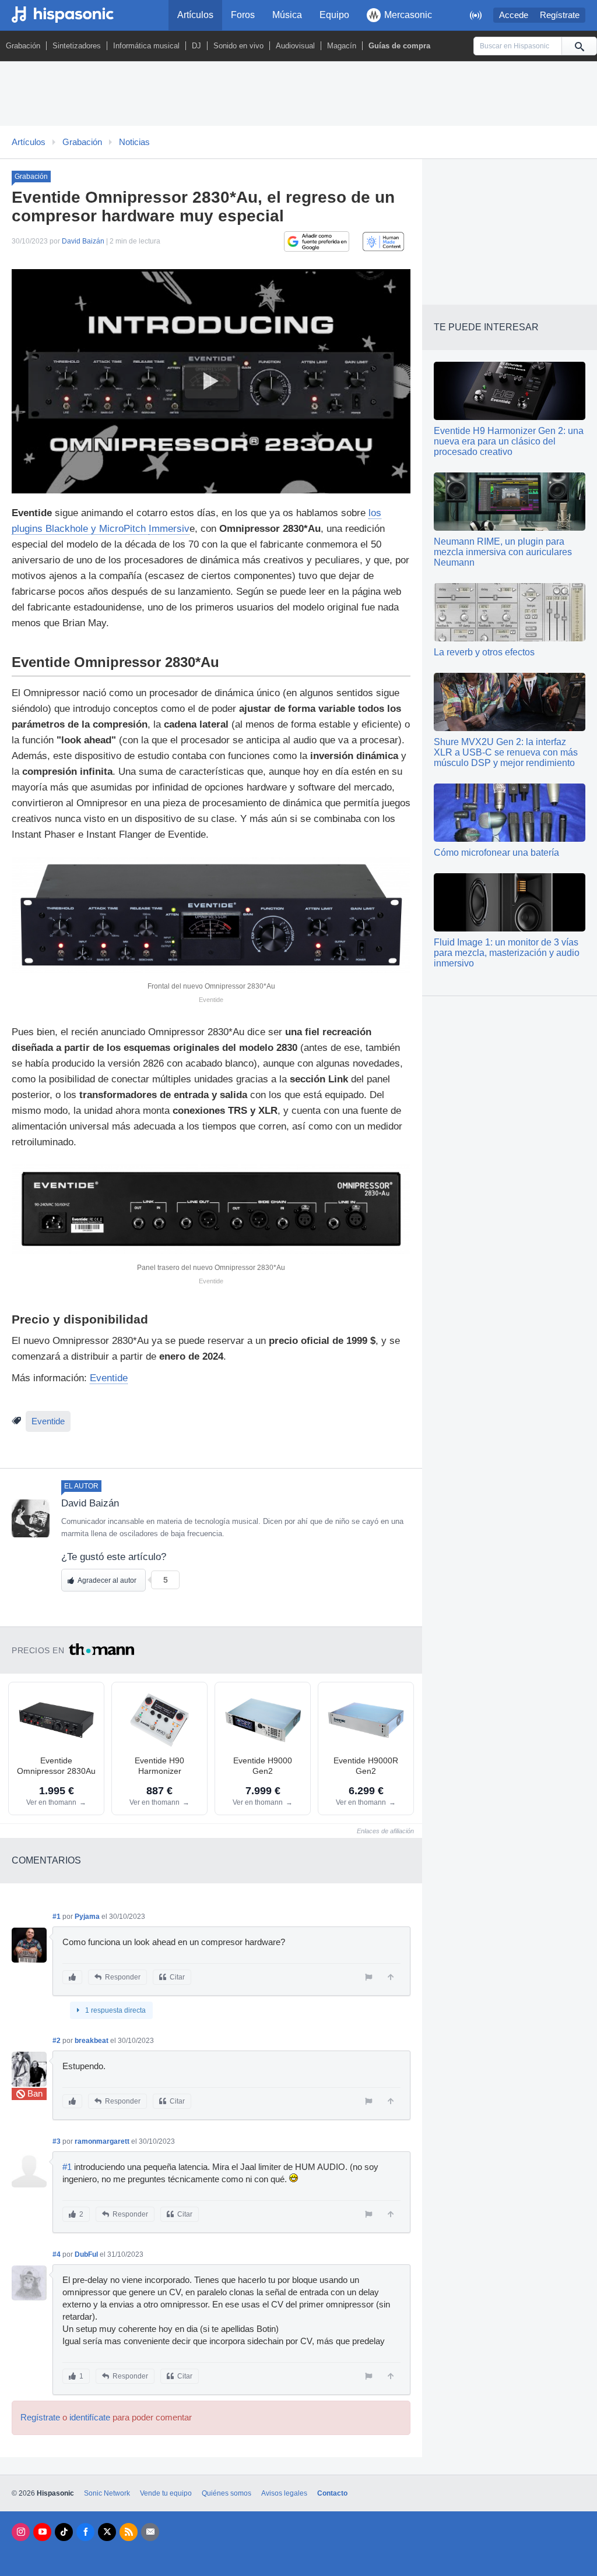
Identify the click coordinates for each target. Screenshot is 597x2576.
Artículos (195, 15)
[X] (107, 2532)
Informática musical (146, 46)
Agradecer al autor (107, 1580)
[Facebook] (85, 2532)
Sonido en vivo (238, 46)
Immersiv (169, 529)
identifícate (90, 2418)
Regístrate (560, 15)
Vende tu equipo (166, 2493)
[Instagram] (21, 2532)
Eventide (109, 1378)
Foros (243, 15)
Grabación (23, 46)
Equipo (334, 15)
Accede (514, 15)
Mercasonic (408, 15)
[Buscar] (579, 46)
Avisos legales (284, 2493)
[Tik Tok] (64, 2532)
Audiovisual (295, 46)
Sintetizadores (77, 46)
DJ (196, 46)
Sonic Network (107, 2493)
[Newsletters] (150, 2532)
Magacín (342, 46)
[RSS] (129, 2532)
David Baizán (83, 241)
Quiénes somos (226, 2493)
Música (287, 15)
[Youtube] (42, 2532)
